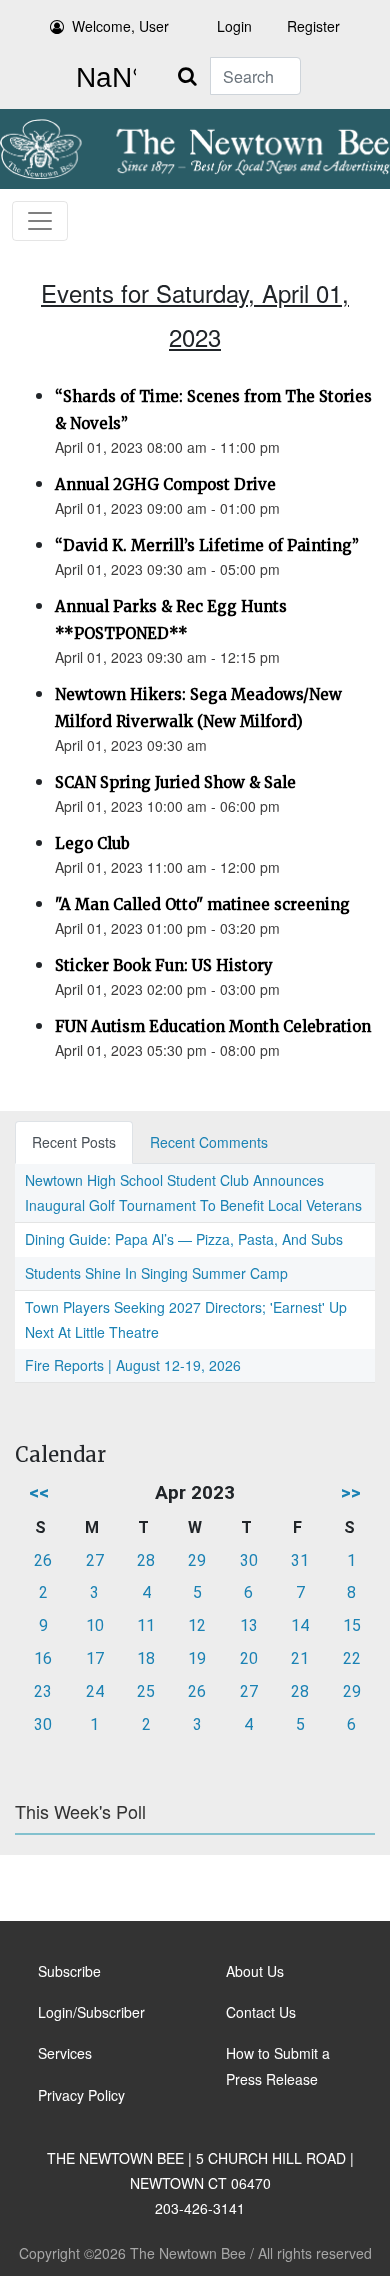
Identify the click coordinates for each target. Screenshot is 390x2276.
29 (197, 1560)
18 (146, 1658)
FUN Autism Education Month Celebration (213, 1026)
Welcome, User (120, 26)
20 (249, 1658)
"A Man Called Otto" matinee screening (202, 904)
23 (43, 1691)
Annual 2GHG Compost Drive (165, 484)
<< (39, 1492)
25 (146, 1691)
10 (95, 1625)
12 (197, 1625)
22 (352, 1658)
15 (352, 1625)
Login (234, 26)
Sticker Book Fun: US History (164, 965)
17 (95, 1658)
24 (95, 1691)
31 (300, 1560)
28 (146, 1560)
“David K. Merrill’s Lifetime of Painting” (207, 545)
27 (95, 1560)
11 (146, 1625)
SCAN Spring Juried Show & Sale (175, 782)
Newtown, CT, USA (102, 78)
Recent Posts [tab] (74, 1142)
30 (249, 1560)
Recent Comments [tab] (209, 1142)
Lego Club (92, 843)
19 (197, 1658)
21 (300, 1658)
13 (249, 1625)
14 (300, 1625)
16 (43, 1658)
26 (43, 1560)
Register (313, 26)
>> (351, 1492)
